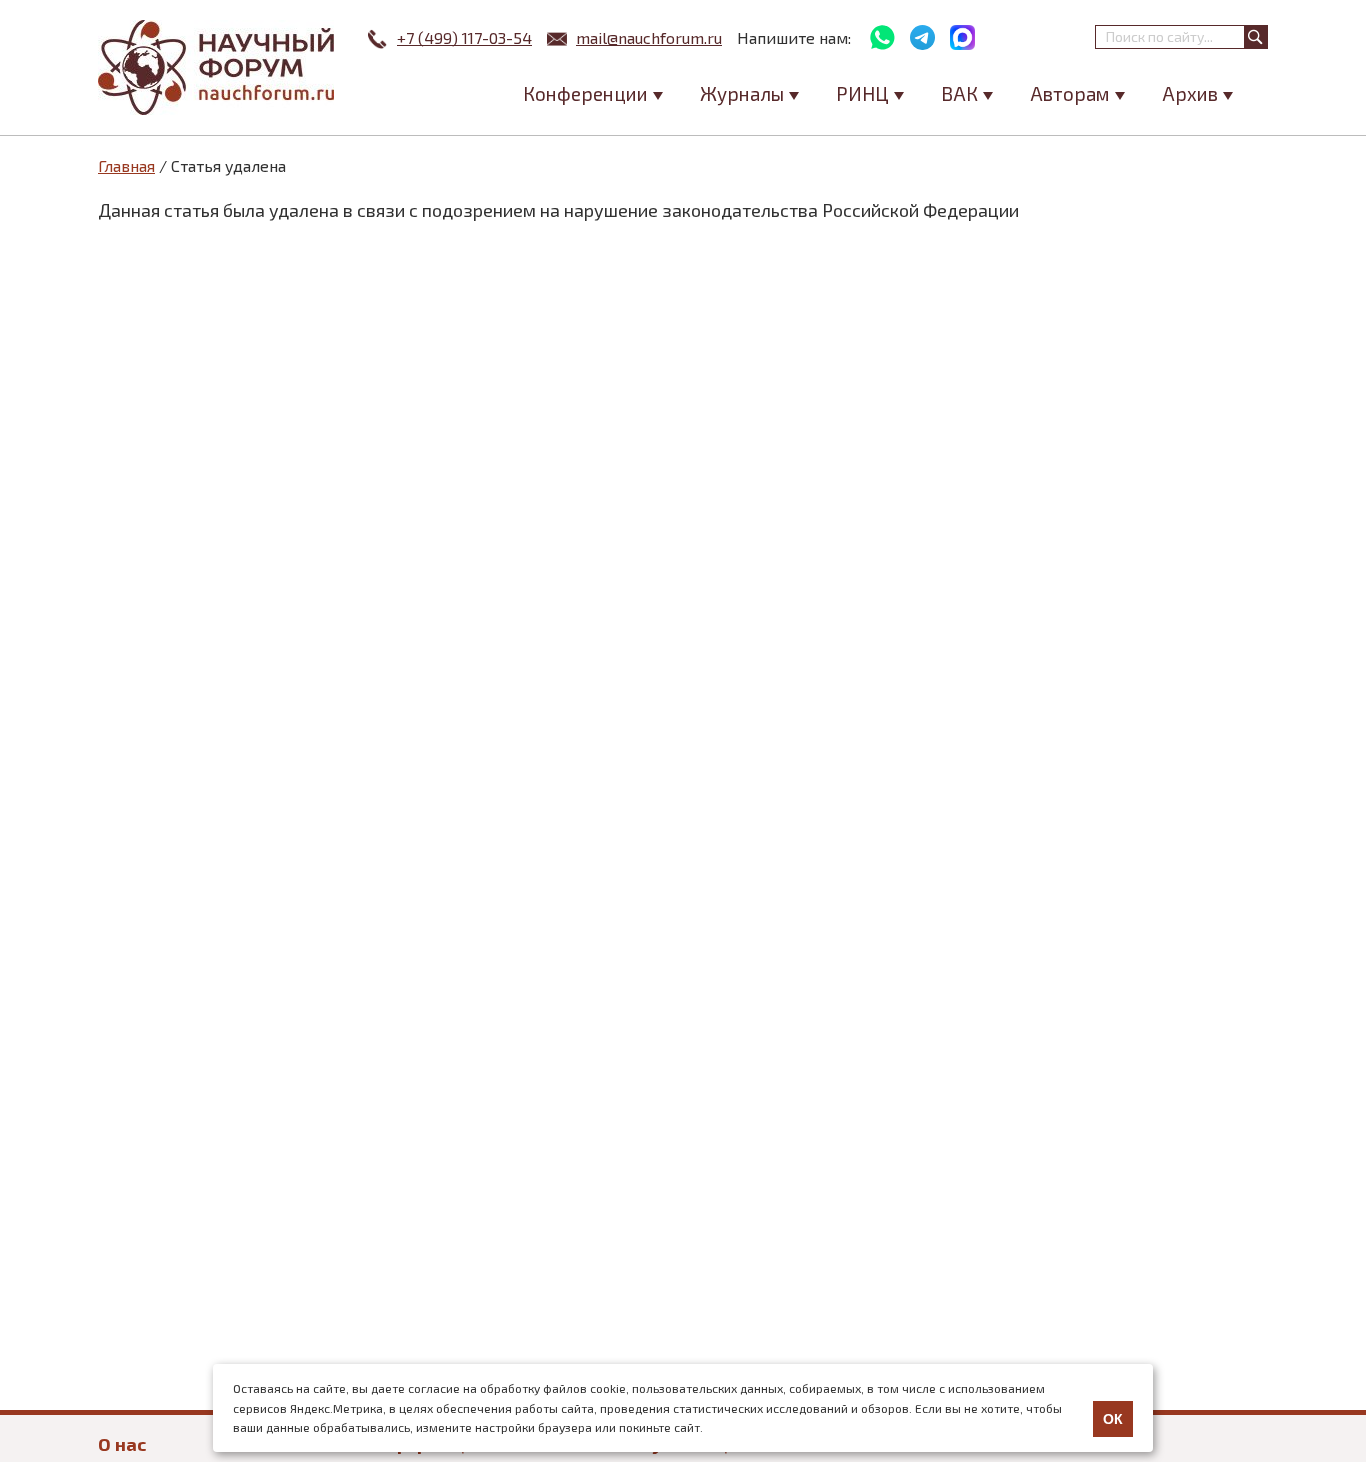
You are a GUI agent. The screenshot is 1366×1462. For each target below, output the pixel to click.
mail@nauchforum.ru (649, 37)
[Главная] (218, 67)
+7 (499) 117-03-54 (464, 37)
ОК (1113, 1419)
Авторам (1070, 93)
